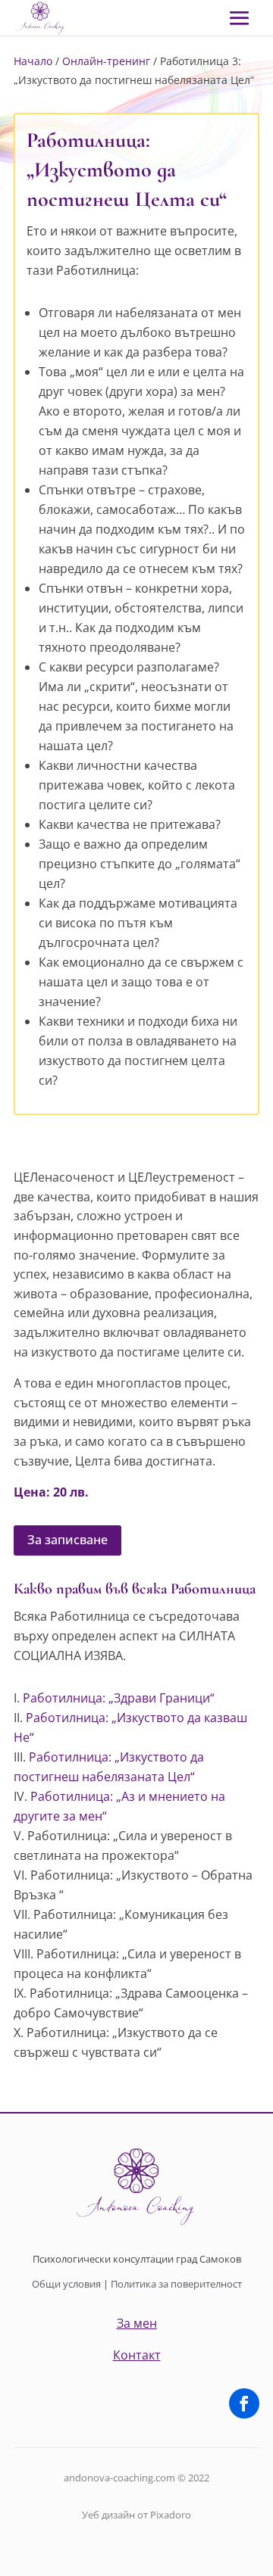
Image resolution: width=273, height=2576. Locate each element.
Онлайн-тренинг (106, 61)
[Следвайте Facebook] (244, 2403)
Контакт (137, 2355)
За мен (137, 2323)
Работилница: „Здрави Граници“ (119, 1698)
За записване (67, 1540)
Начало (33, 61)
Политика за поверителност (176, 2284)
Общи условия (66, 2284)
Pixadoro (171, 2515)
